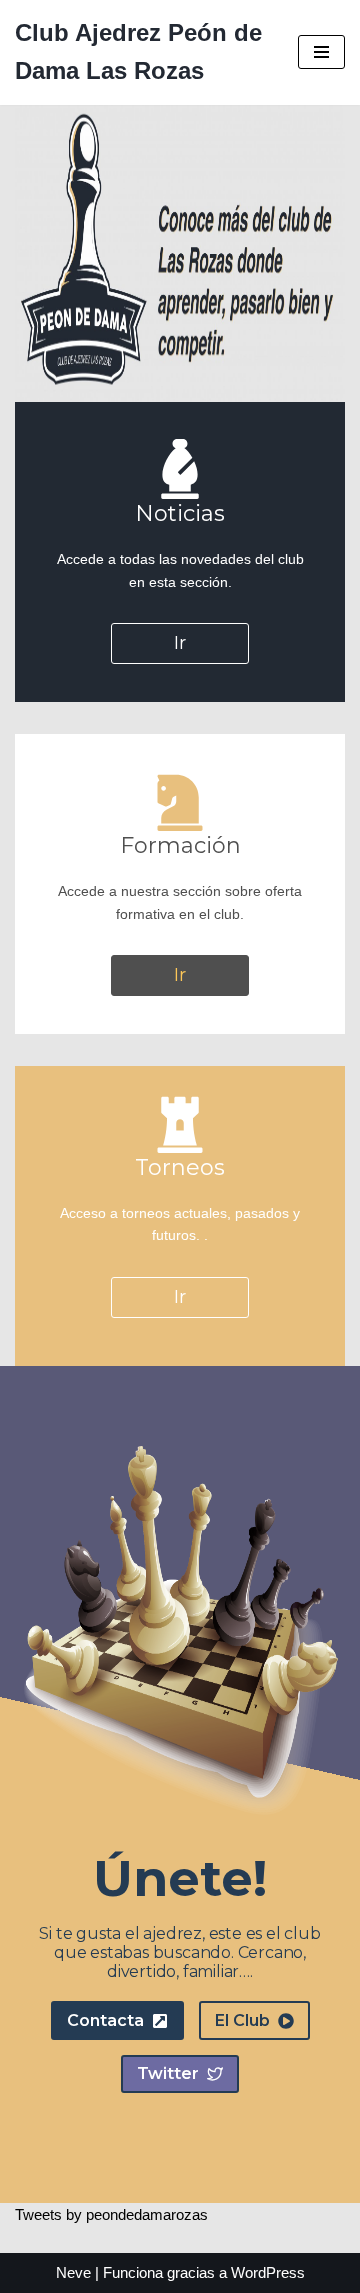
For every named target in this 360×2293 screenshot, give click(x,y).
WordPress (268, 2272)
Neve (73, 2272)
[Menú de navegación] (321, 52)
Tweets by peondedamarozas (111, 2214)
